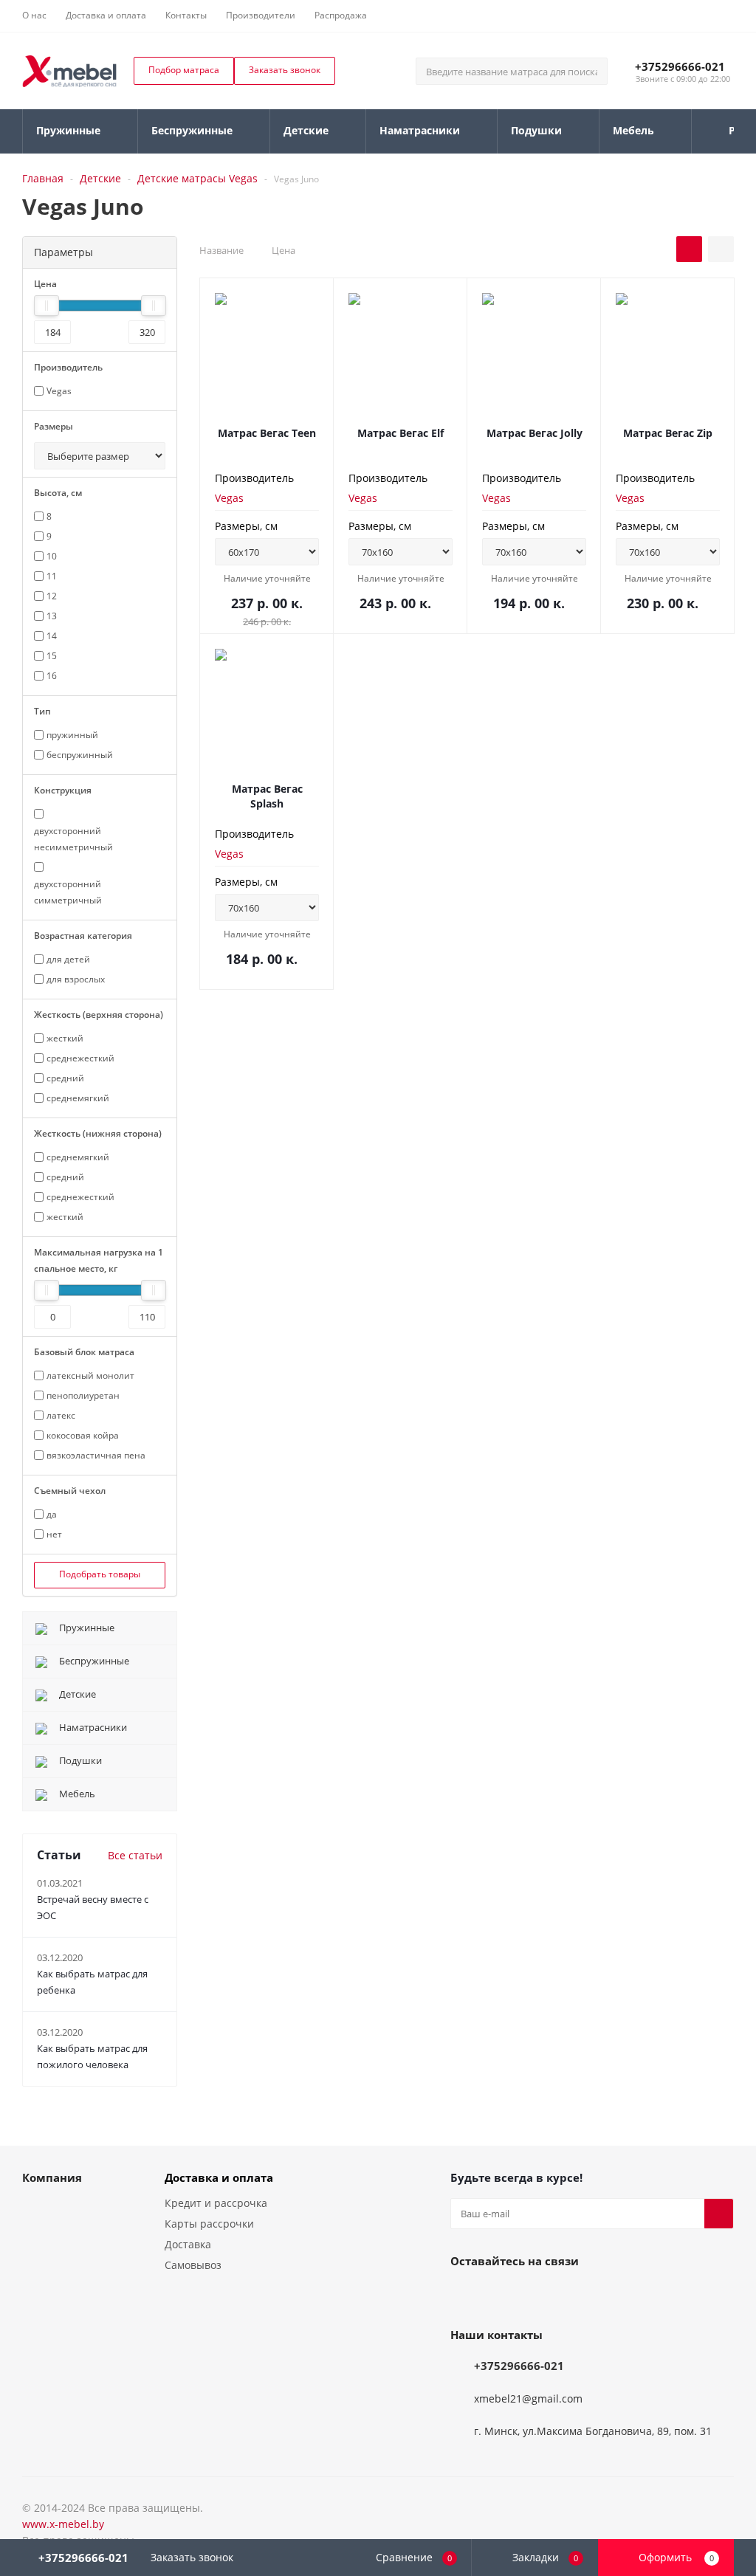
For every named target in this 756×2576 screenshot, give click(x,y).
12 (52, 596)
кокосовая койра (83, 1435)
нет (54, 1534)
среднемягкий (78, 1098)
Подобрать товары (100, 1574)
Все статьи (135, 1855)
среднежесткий (80, 1058)
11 (52, 576)
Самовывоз (193, 2265)
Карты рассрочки (209, 2224)
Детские (100, 178)
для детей (68, 959)
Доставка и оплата (219, 2177)
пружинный (72, 735)
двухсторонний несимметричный (73, 839)
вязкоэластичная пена (96, 1455)
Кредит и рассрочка (216, 2203)
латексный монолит (90, 1375)
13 (52, 616)
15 (52, 656)
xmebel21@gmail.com (528, 2398)
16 (52, 676)
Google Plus (576, 2295)
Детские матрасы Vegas (197, 178)
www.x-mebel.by (63, 2524)
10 (52, 556)
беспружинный (80, 755)
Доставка (188, 2244)
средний (65, 1078)
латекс (61, 1415)
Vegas (229, 498)
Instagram (539, 2295)
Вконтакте (465, 2295)
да (52, 1514)
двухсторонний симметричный (68, 892)
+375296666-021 (680, 66)
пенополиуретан (83, 1395)
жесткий (65, 1038)
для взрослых (76, 979)
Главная (43, 178)
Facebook (502, 2295)
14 (52, 636)
